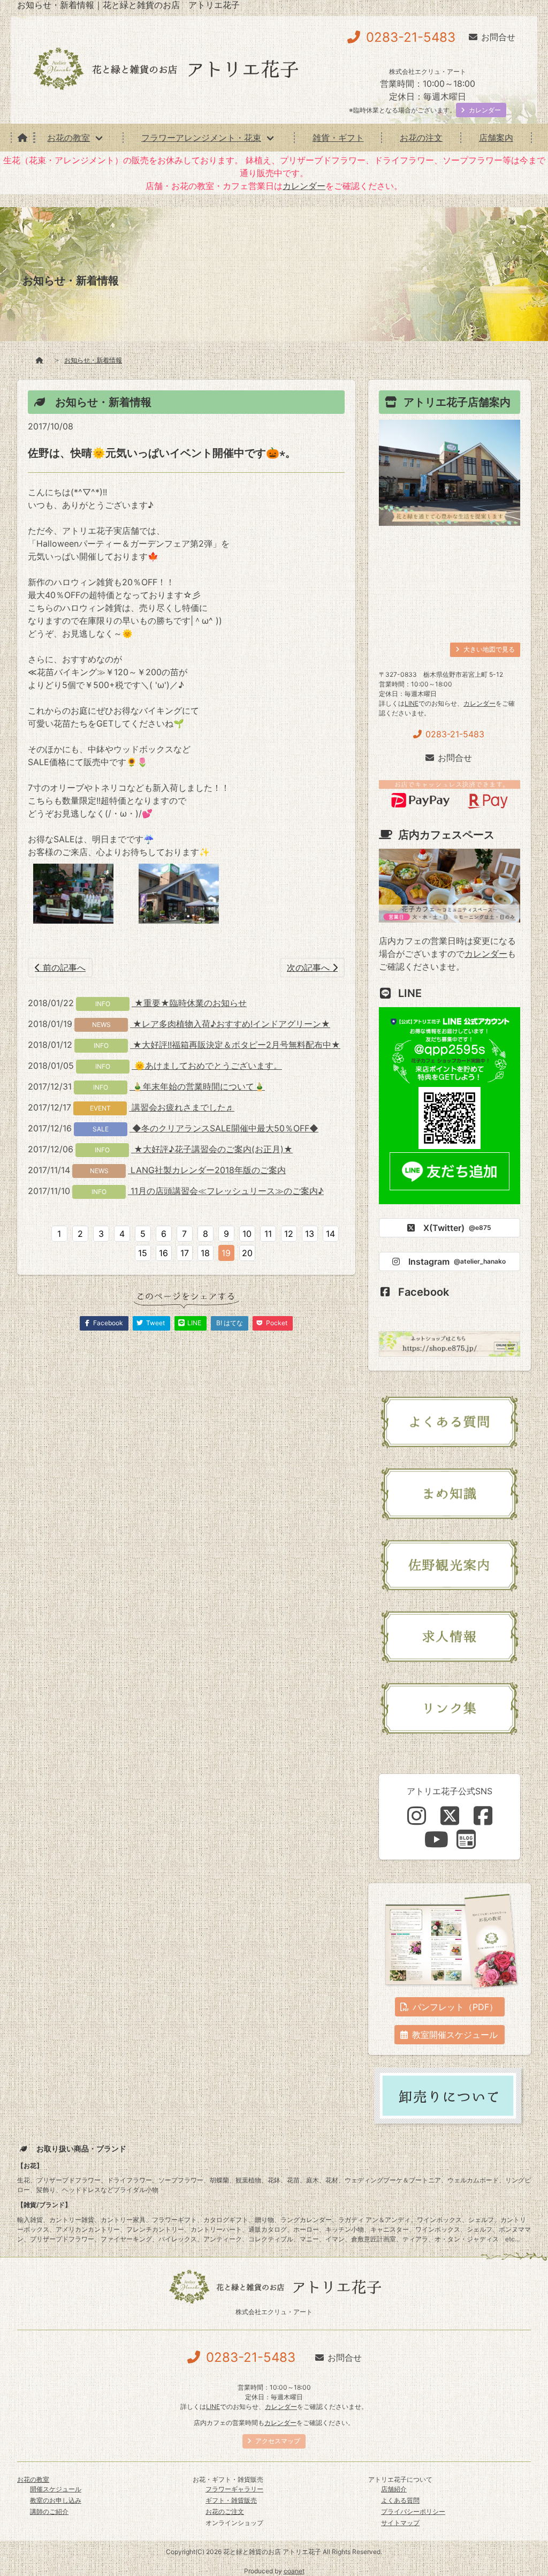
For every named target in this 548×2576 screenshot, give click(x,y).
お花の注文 (421, 138)
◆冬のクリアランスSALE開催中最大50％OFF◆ (224, 1128)
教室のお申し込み (56, 2500)
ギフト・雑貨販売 (231, 2500)
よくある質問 (400, 2500)
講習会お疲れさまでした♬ (182, 1107)
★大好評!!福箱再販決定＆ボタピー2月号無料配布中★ (235, 1045)
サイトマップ (400, 2523)
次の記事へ (310, 968)
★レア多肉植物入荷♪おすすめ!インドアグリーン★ (230, 1024)
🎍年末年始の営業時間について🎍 (197, 1086)
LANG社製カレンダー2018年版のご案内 (207, 1170)
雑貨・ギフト (338, 138)
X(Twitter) (457, 1228)
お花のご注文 (225, 2511)
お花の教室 (68, 138)
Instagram (457, 1261)
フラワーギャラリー (234, 2489)
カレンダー (304, 186)
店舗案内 (496, 138)
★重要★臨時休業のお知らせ (189, 1003)
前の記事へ (63, 968)
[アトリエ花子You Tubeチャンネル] (436, 1839)
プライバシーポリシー (413, 2511)
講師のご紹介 (49, 2511)
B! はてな (230, 1323)
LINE (412, 703)
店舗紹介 (394, 2489)
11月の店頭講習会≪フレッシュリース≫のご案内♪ (226, 1191)
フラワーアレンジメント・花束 (201, 138)
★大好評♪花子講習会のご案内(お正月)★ (212, 1149)
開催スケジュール (56, 2489)
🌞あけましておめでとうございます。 (207, 1066)
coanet (294, 2571)
